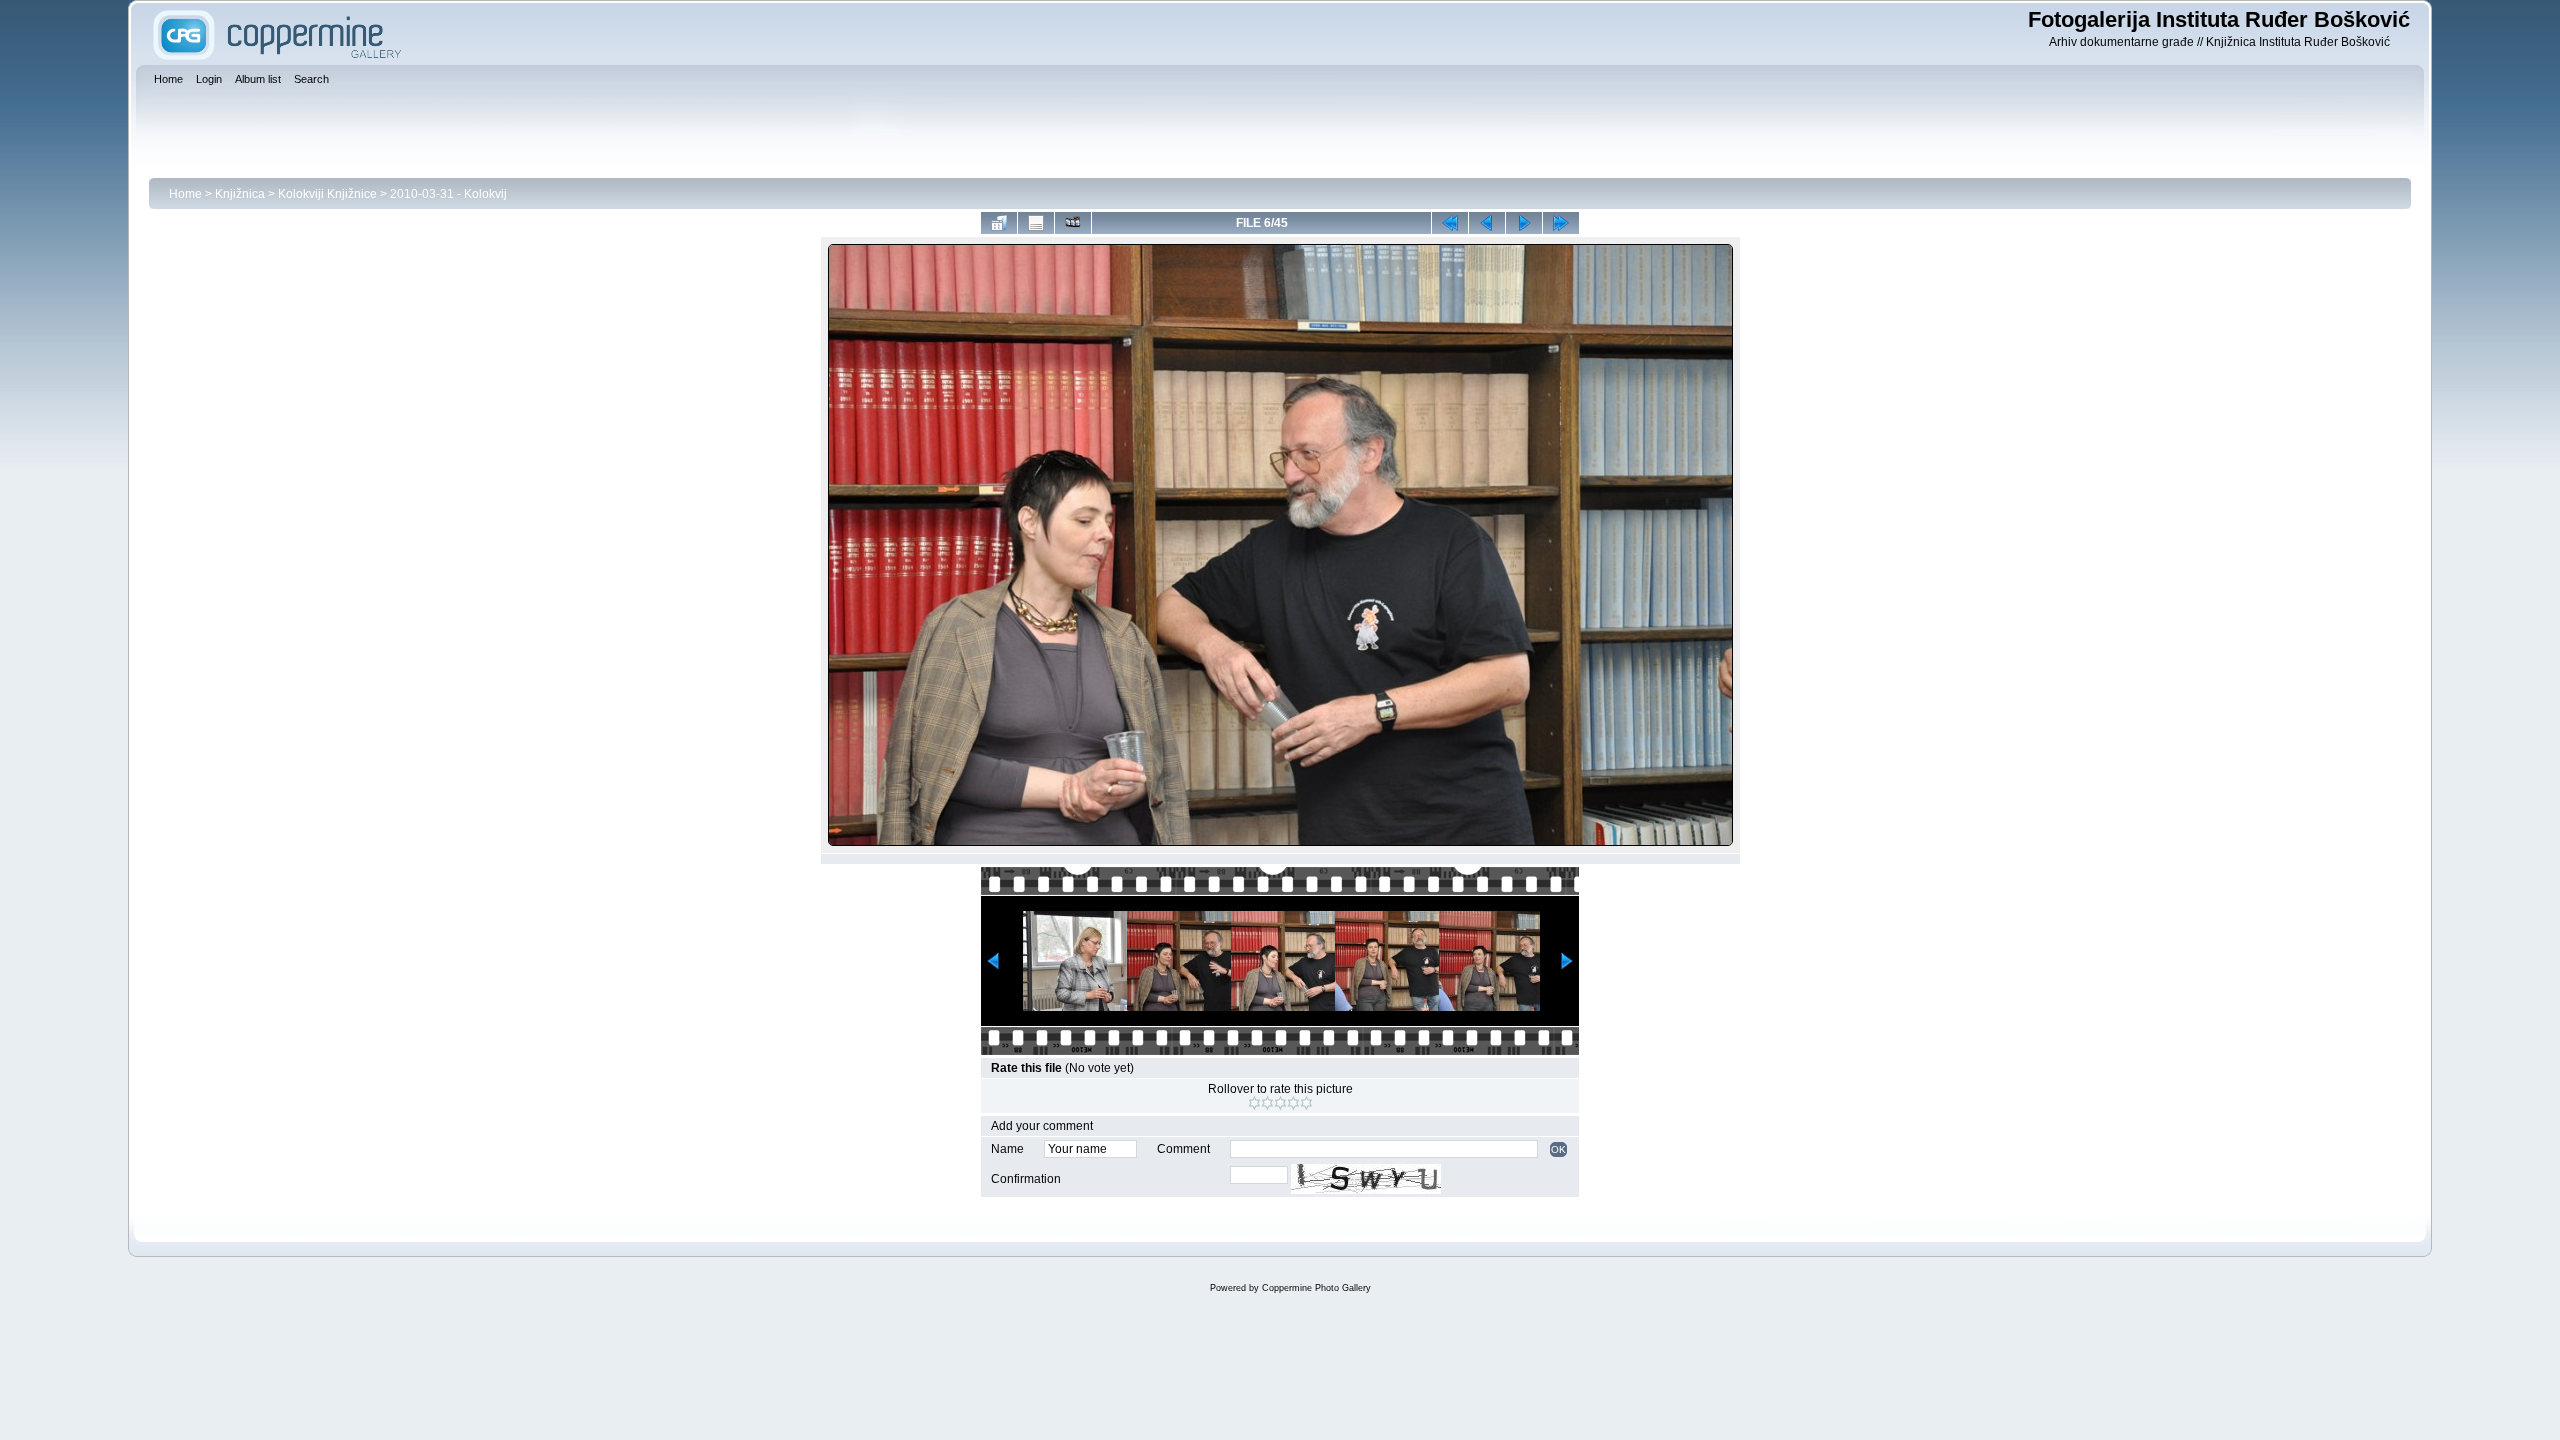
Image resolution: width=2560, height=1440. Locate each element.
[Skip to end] (1561, 223)
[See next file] (1524, 223)
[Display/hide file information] (1036, 223)
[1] (1254, 1103)
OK (1558, 1149)
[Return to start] (1450, 223)
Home (185, 194)
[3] (1280, 1103)
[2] (1267, 1103)
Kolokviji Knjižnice (327, 194)
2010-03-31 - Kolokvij (448, 194)
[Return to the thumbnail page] (999, 223)
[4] (1293, 1103)
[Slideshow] (1073, 223)
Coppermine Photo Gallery (1316, 1288)
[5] (1306, 1103)
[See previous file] (1487, 223)
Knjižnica (240, 194)
